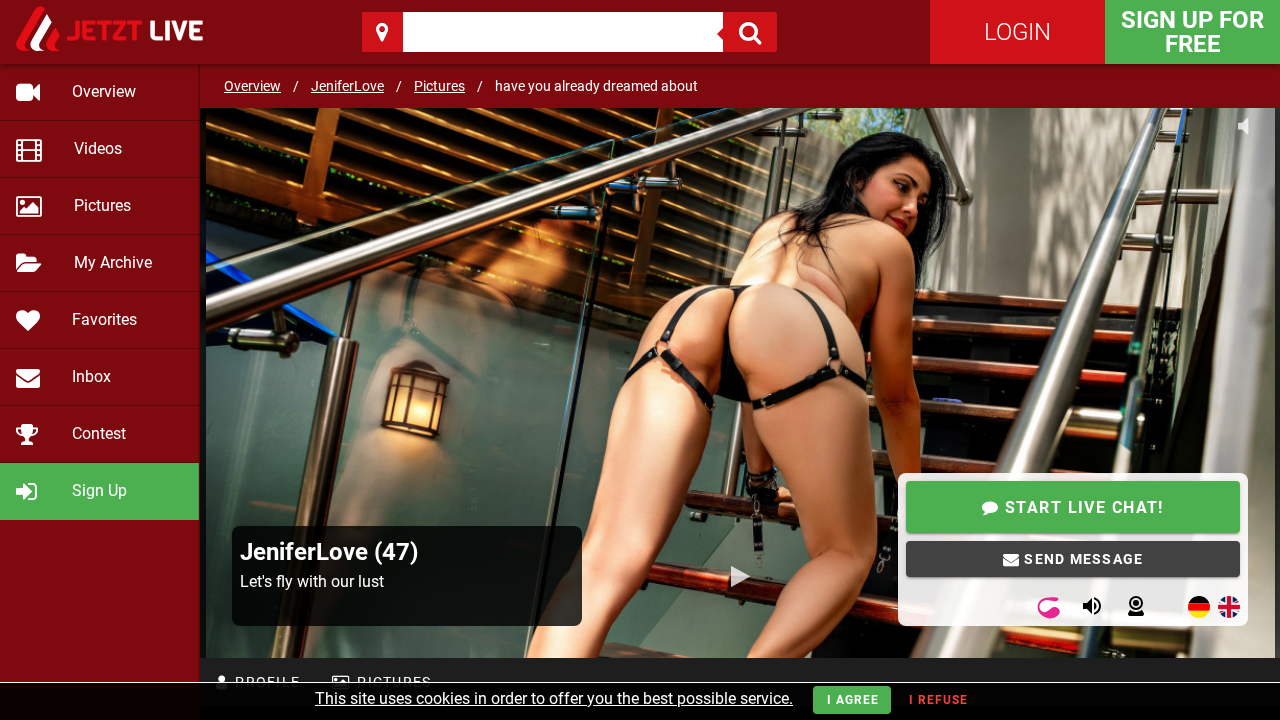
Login (1017, 32)
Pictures (439, 86)
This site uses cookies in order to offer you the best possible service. (554, 698)
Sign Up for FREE (1192, 32)
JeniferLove (347, 86)
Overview (252, 86)
